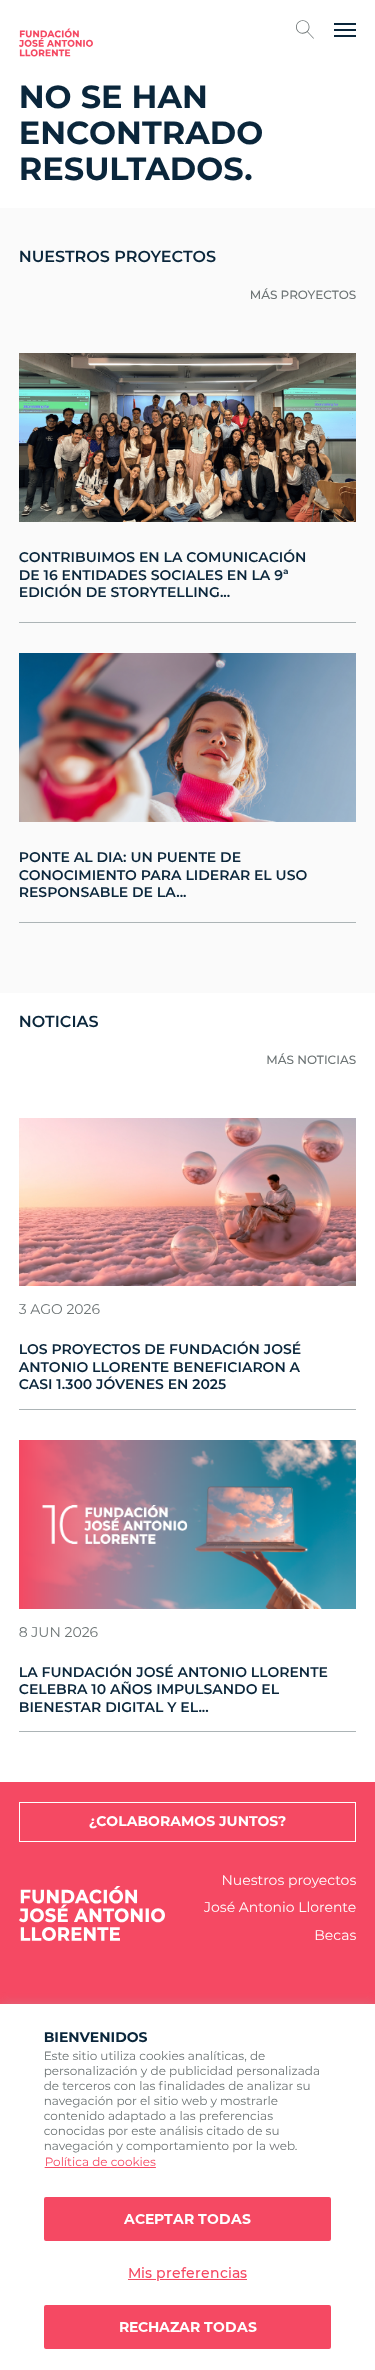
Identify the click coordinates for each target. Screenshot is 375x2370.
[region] (187, 2187)
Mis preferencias (187, 2273)
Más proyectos (303, 295)
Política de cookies (100, 2162)
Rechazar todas (188, 2327)
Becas (335, 1935)
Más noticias (311, 1060)
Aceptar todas (187, 2219)
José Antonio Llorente (280, 1907)
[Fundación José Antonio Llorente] (56, 42)
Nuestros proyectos (288, 1880)
